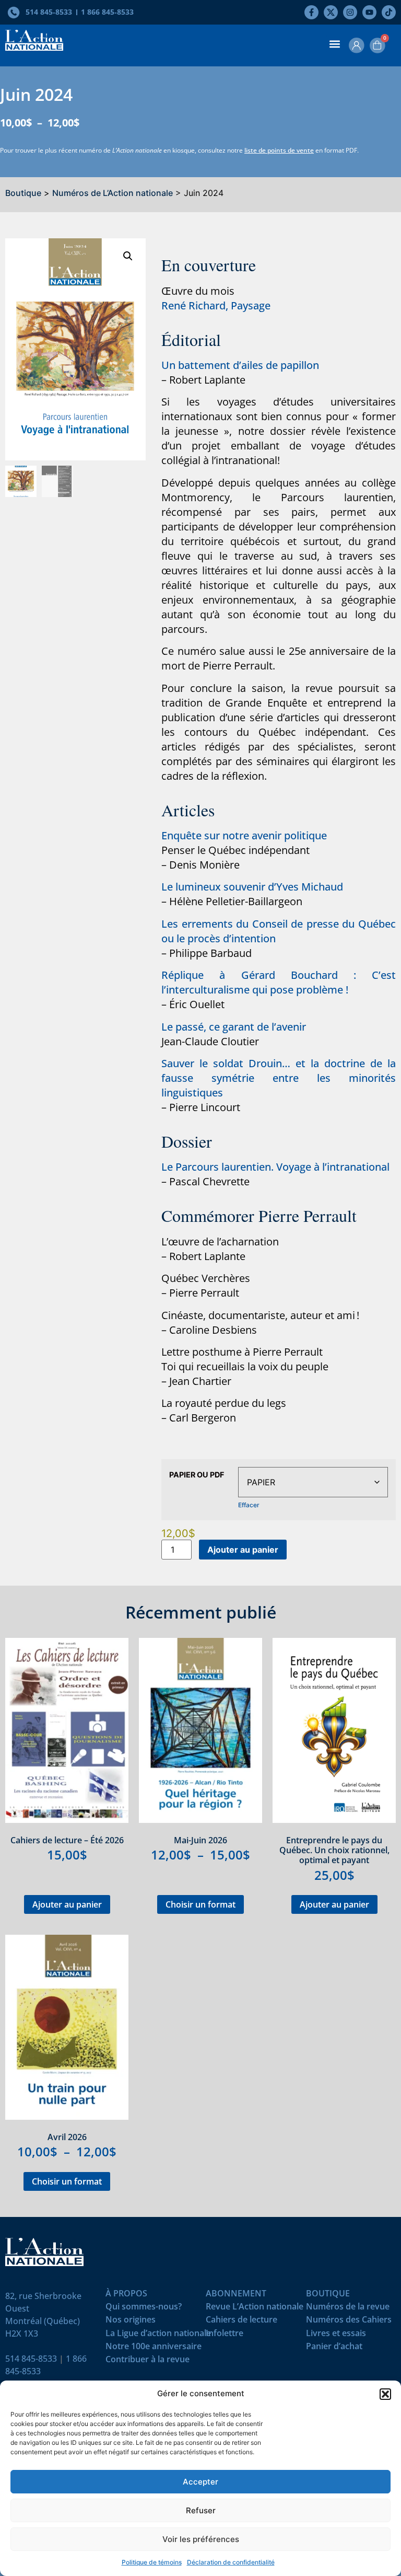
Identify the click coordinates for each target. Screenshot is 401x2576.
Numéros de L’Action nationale (113, 193)
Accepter (200, 2482)
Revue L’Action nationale (255, 2309)
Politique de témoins (152, 2562)
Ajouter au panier (243, 1550)
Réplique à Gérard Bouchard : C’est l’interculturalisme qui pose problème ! (279, 982)
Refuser (201, 2510)
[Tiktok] (389, 12)
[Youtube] (369, 12)
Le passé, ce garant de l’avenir (234, 1027)
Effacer (249, 1505)
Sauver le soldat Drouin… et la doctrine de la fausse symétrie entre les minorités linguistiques (279, 1078)
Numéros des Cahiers (349, 2322)
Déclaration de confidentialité (231, 2562)
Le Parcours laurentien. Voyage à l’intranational (275, 1167)
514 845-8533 (31, 2359)
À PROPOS (126, 2296)
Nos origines (131, 2322)
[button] (385, 2394)
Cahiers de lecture (241, 2322)
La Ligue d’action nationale (158, 2335)
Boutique (23, 193)
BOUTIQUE (328, 2296)
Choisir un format (200, 1904)
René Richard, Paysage (216, 305)
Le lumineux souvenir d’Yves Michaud (252, 887)
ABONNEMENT (236, 2296)
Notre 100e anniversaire (154, 2348)
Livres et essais (336, 2335)
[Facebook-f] (311, 12)
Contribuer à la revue (148, 2361)
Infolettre (225, 2335)
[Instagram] (350, 12)
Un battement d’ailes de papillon (240, 365)
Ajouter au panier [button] (67, 1904)
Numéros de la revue (348, 2309)
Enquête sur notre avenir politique (244, 835)
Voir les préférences (201, 2539)
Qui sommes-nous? (144, 2309)
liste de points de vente (279, 150)
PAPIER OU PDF (197, 1475)
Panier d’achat (334, 2348)
